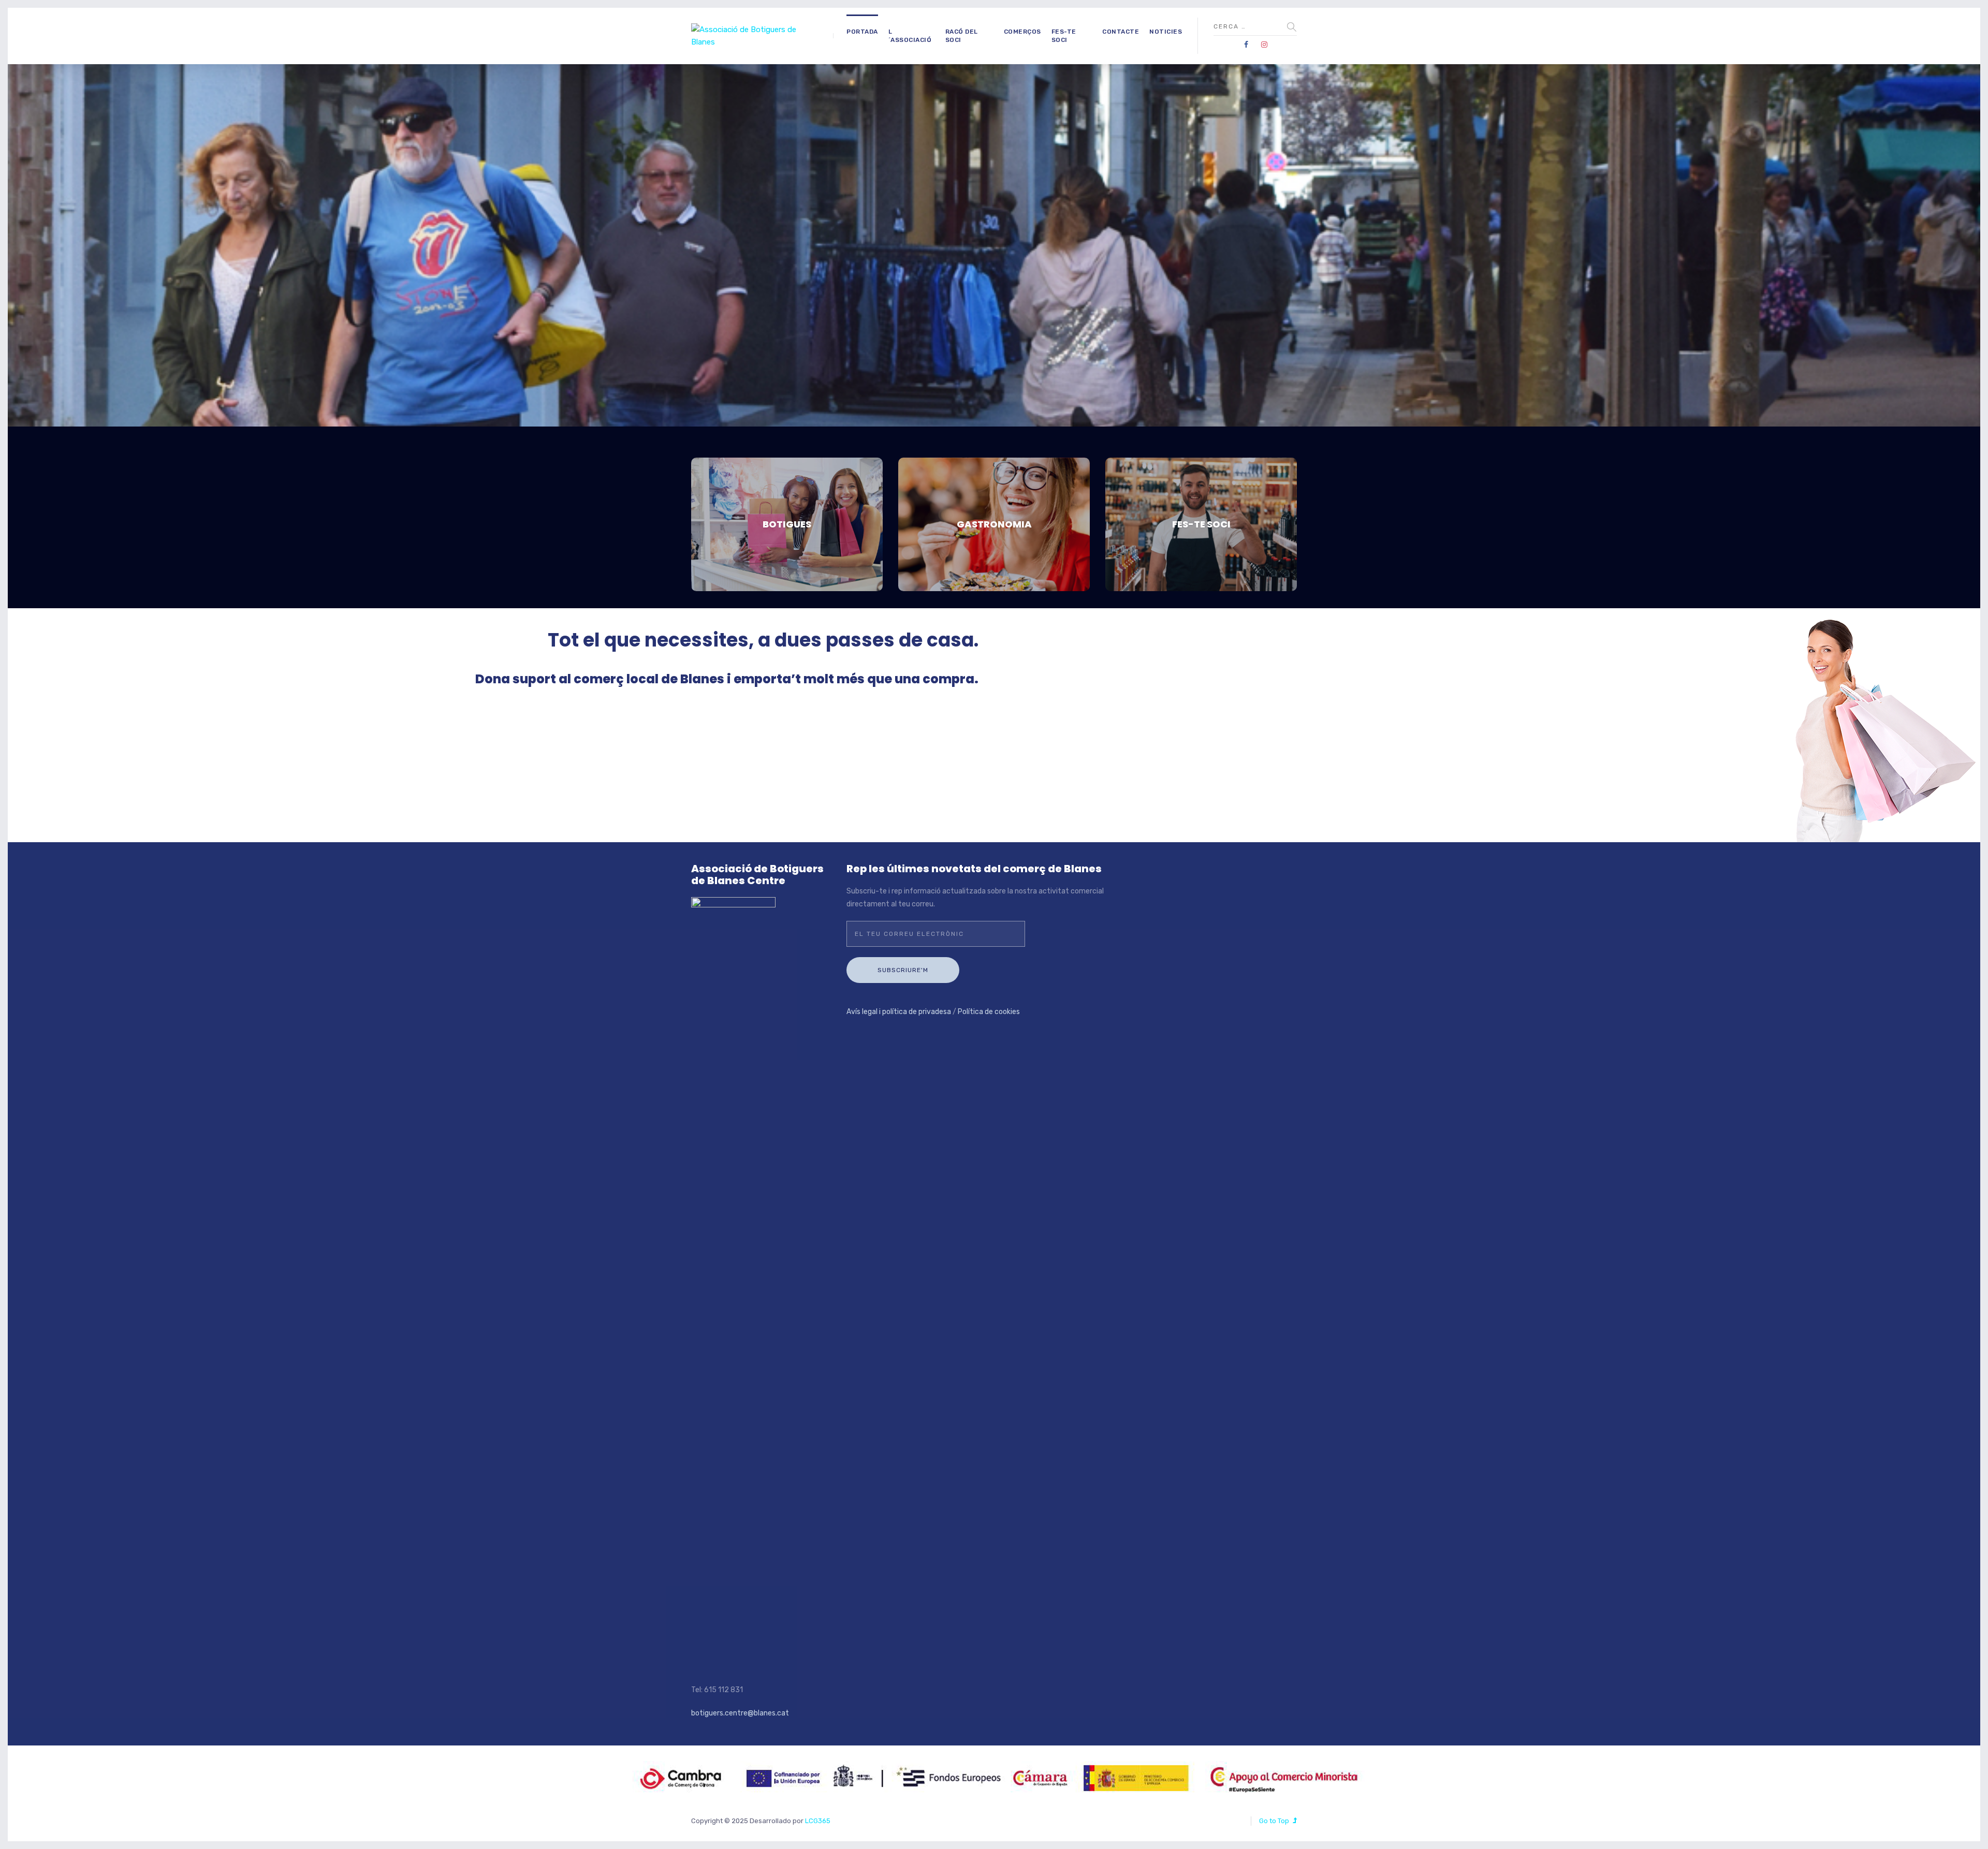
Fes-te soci (1064, 36)
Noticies (1166, 32)
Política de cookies (989, 1012)
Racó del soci (962, 36)
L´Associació (910, 36)
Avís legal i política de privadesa (899, 1012)
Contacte (1121, 32)
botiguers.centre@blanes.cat (740, 1713)
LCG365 (818, 1821)
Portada (862, 32)
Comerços (1022, 32)
